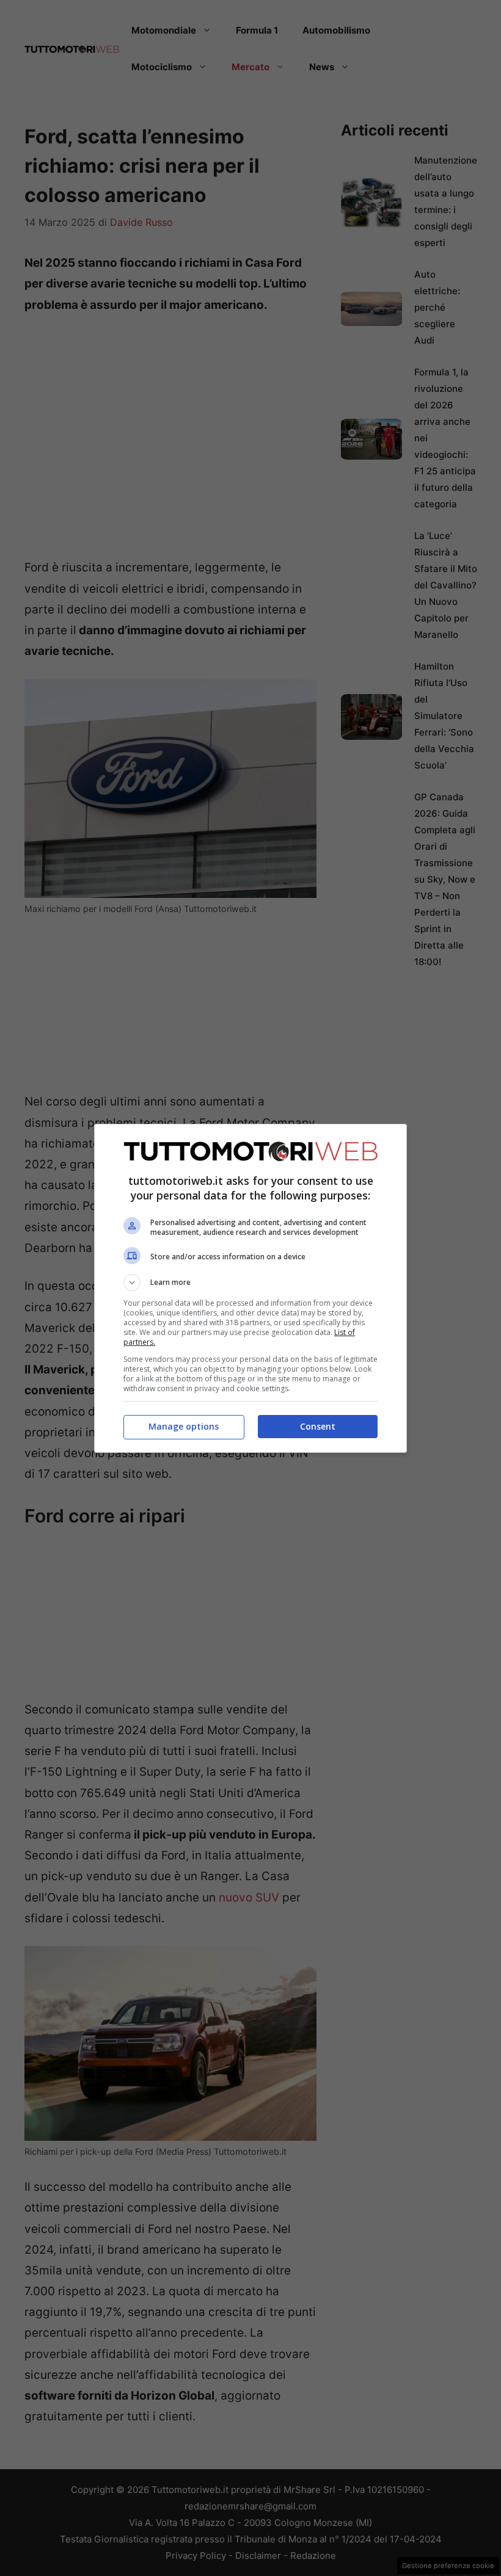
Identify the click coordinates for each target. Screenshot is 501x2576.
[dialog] (250, 1288)
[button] (250, 1283)
